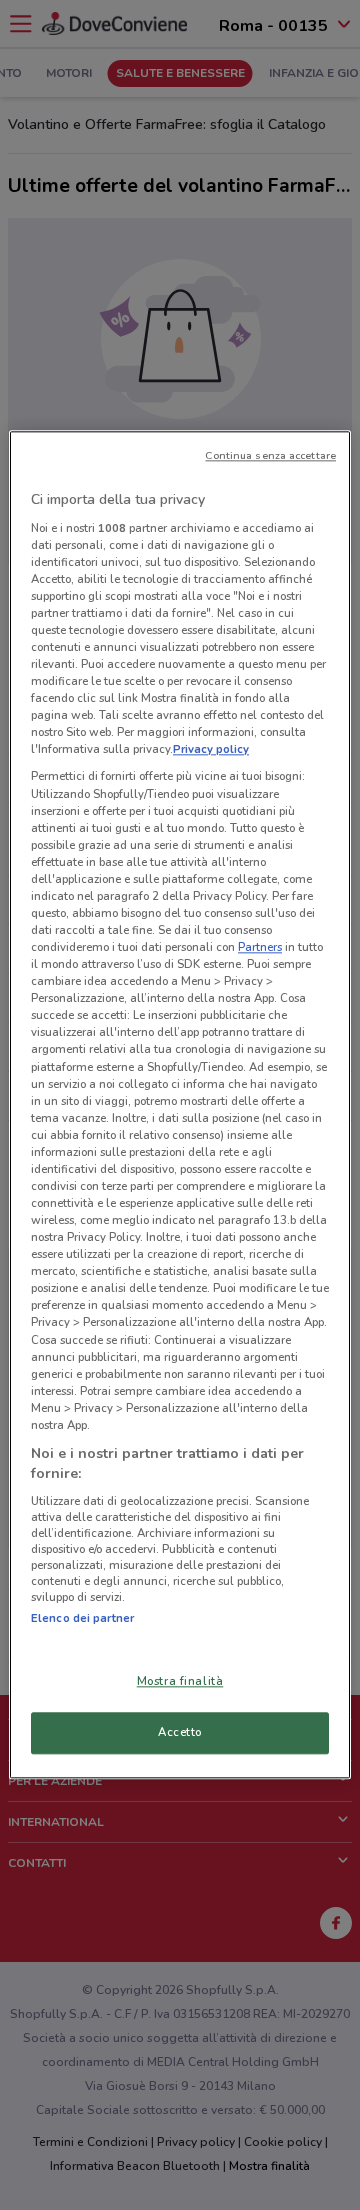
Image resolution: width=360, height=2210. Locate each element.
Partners (260, 947)
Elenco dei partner (82, 1618)
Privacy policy (211, 750)
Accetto (180, 1733)
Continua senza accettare (270, 455)
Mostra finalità (180, 1682)
